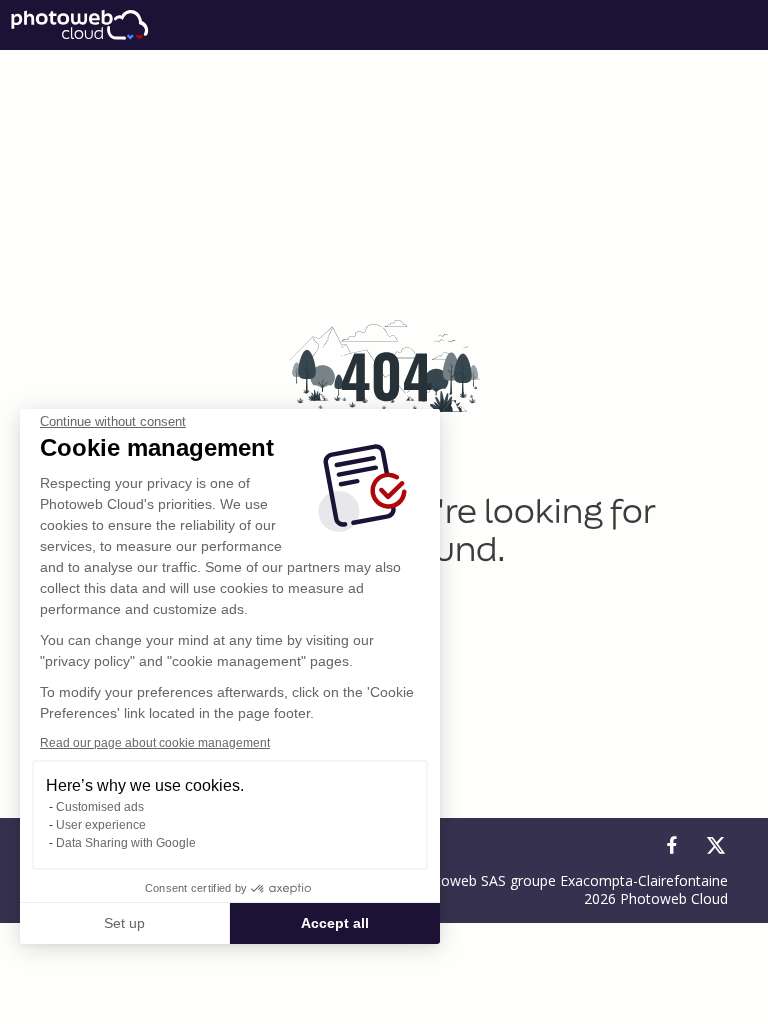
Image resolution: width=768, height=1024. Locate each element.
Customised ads (100, 807)
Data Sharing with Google (126, 843)
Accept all (335, 923)
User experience (101, 825)
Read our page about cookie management (155, 743)
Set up (124, 923)
